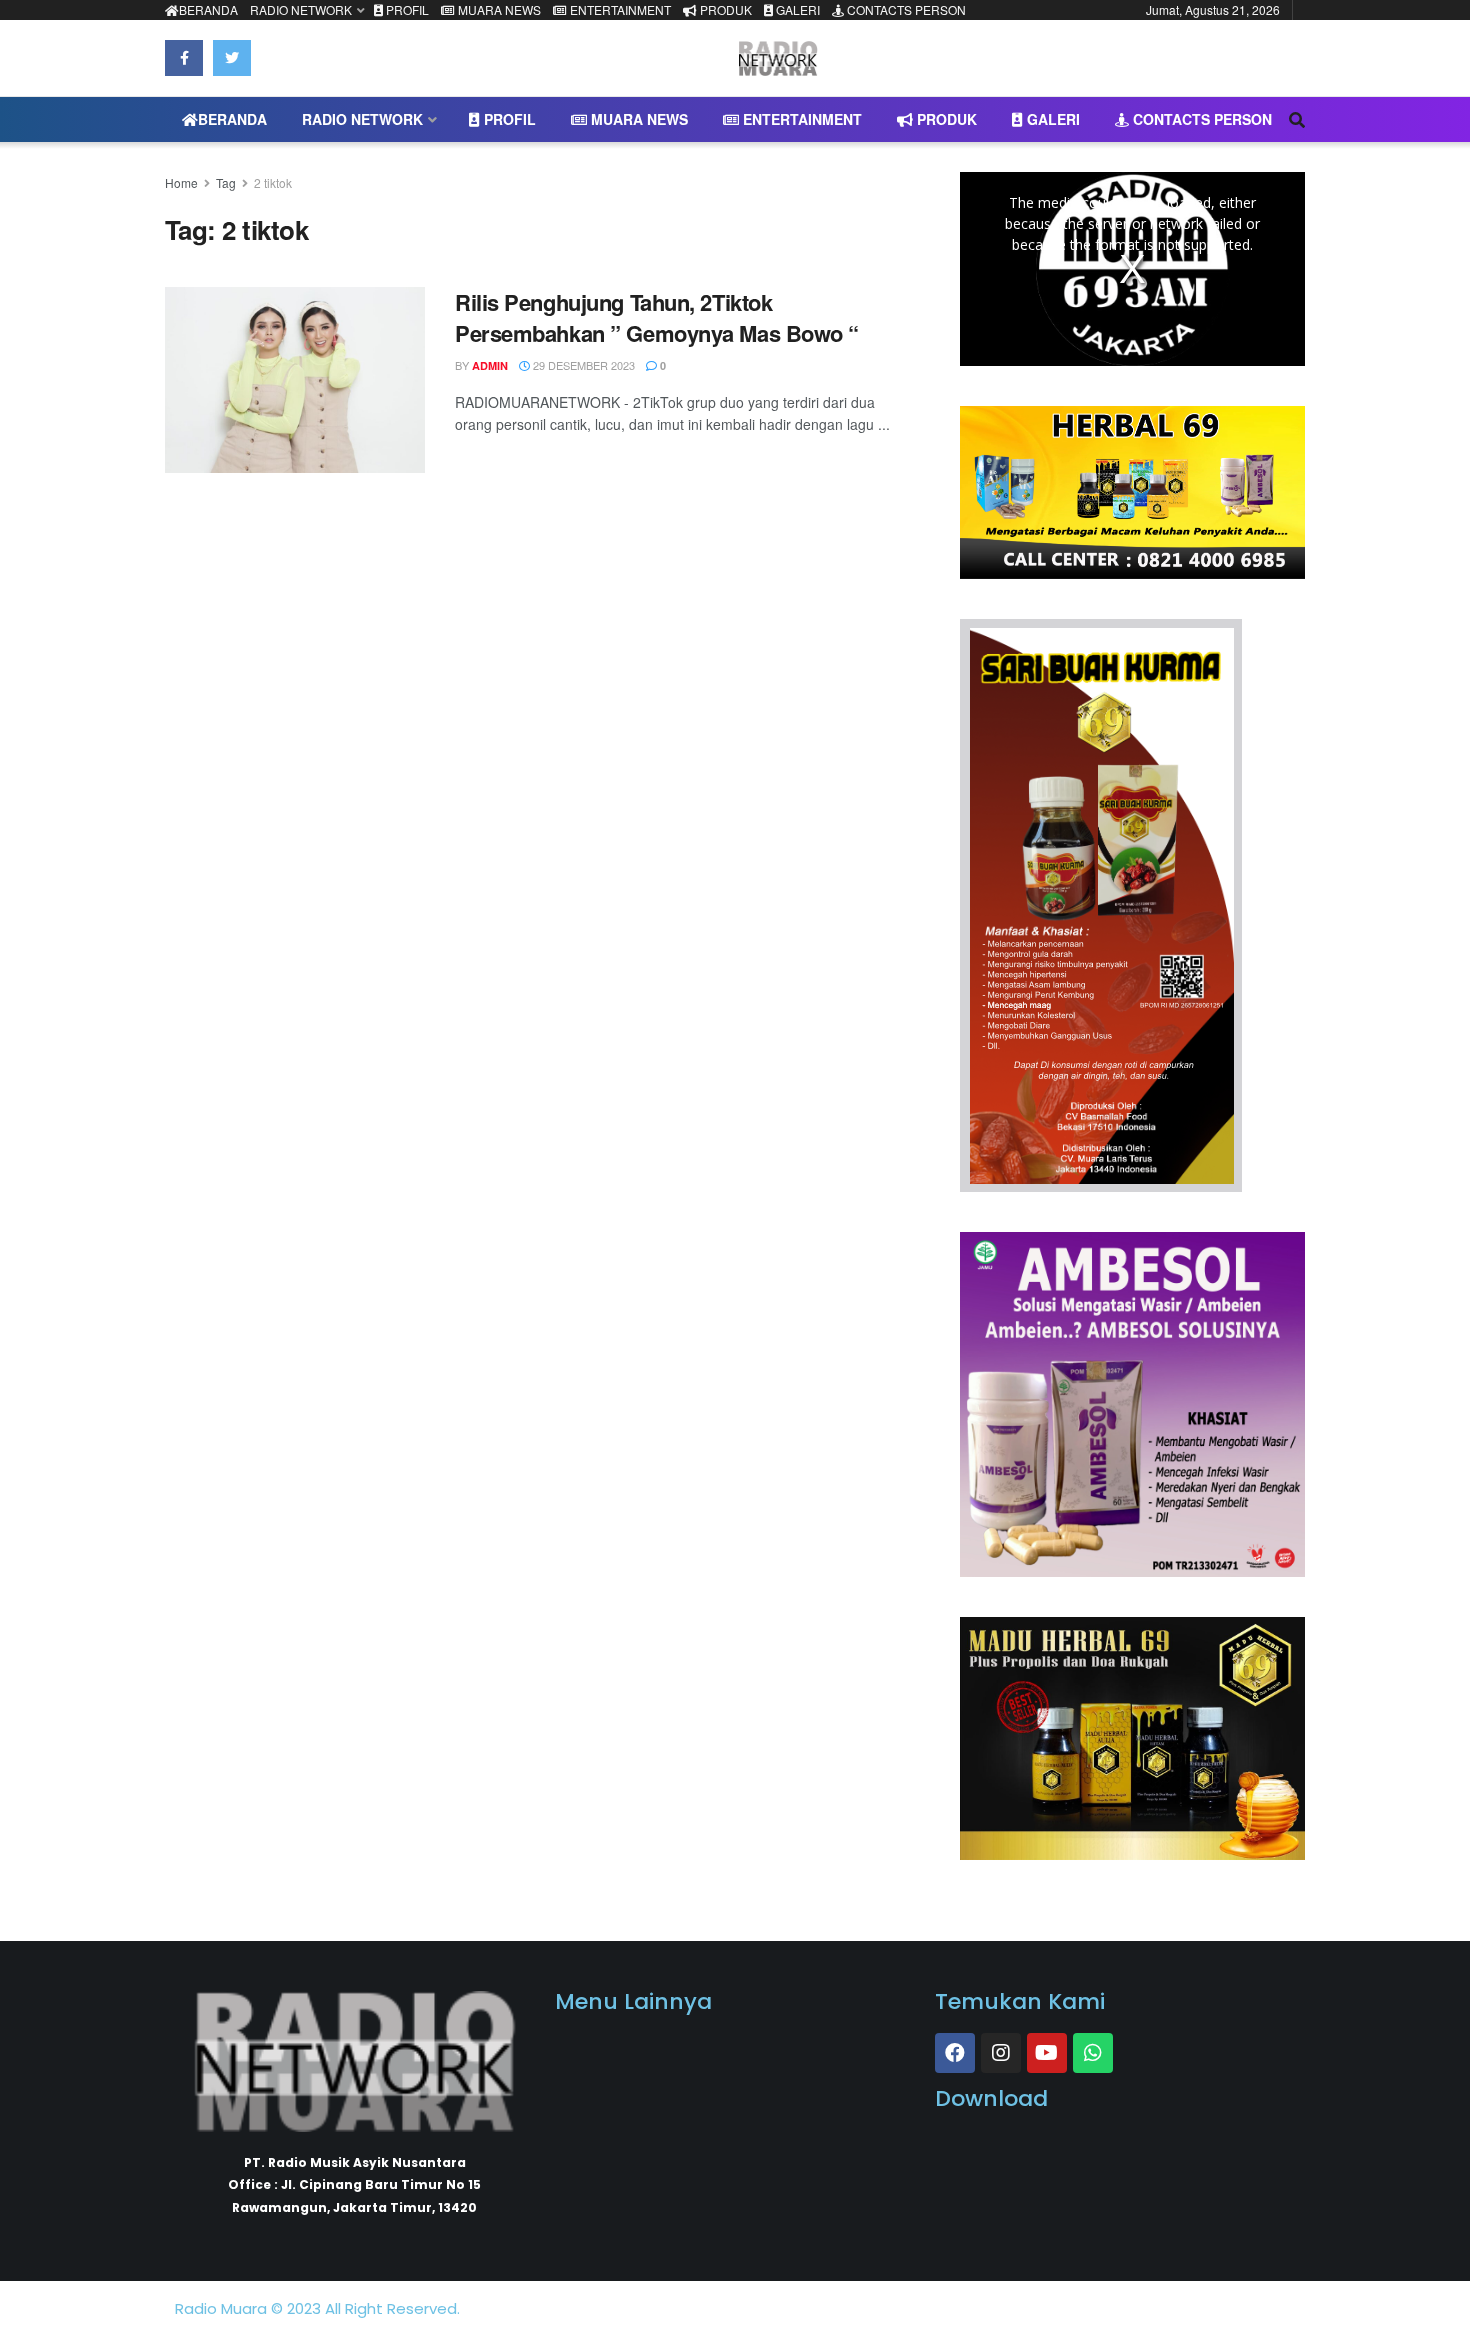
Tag (226, 182)
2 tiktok (273, 182)
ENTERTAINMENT (619, 9)
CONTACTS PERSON (905, 9)
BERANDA (208, 9)
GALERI (796, 9)
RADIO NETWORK (301, 9)
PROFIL (406, 9)
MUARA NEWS (498, 9)
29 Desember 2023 (582, 365)
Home (181, 182)
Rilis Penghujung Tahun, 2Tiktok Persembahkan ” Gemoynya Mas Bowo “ (657, 317)
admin (490, 365)
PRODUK (724, 9)
